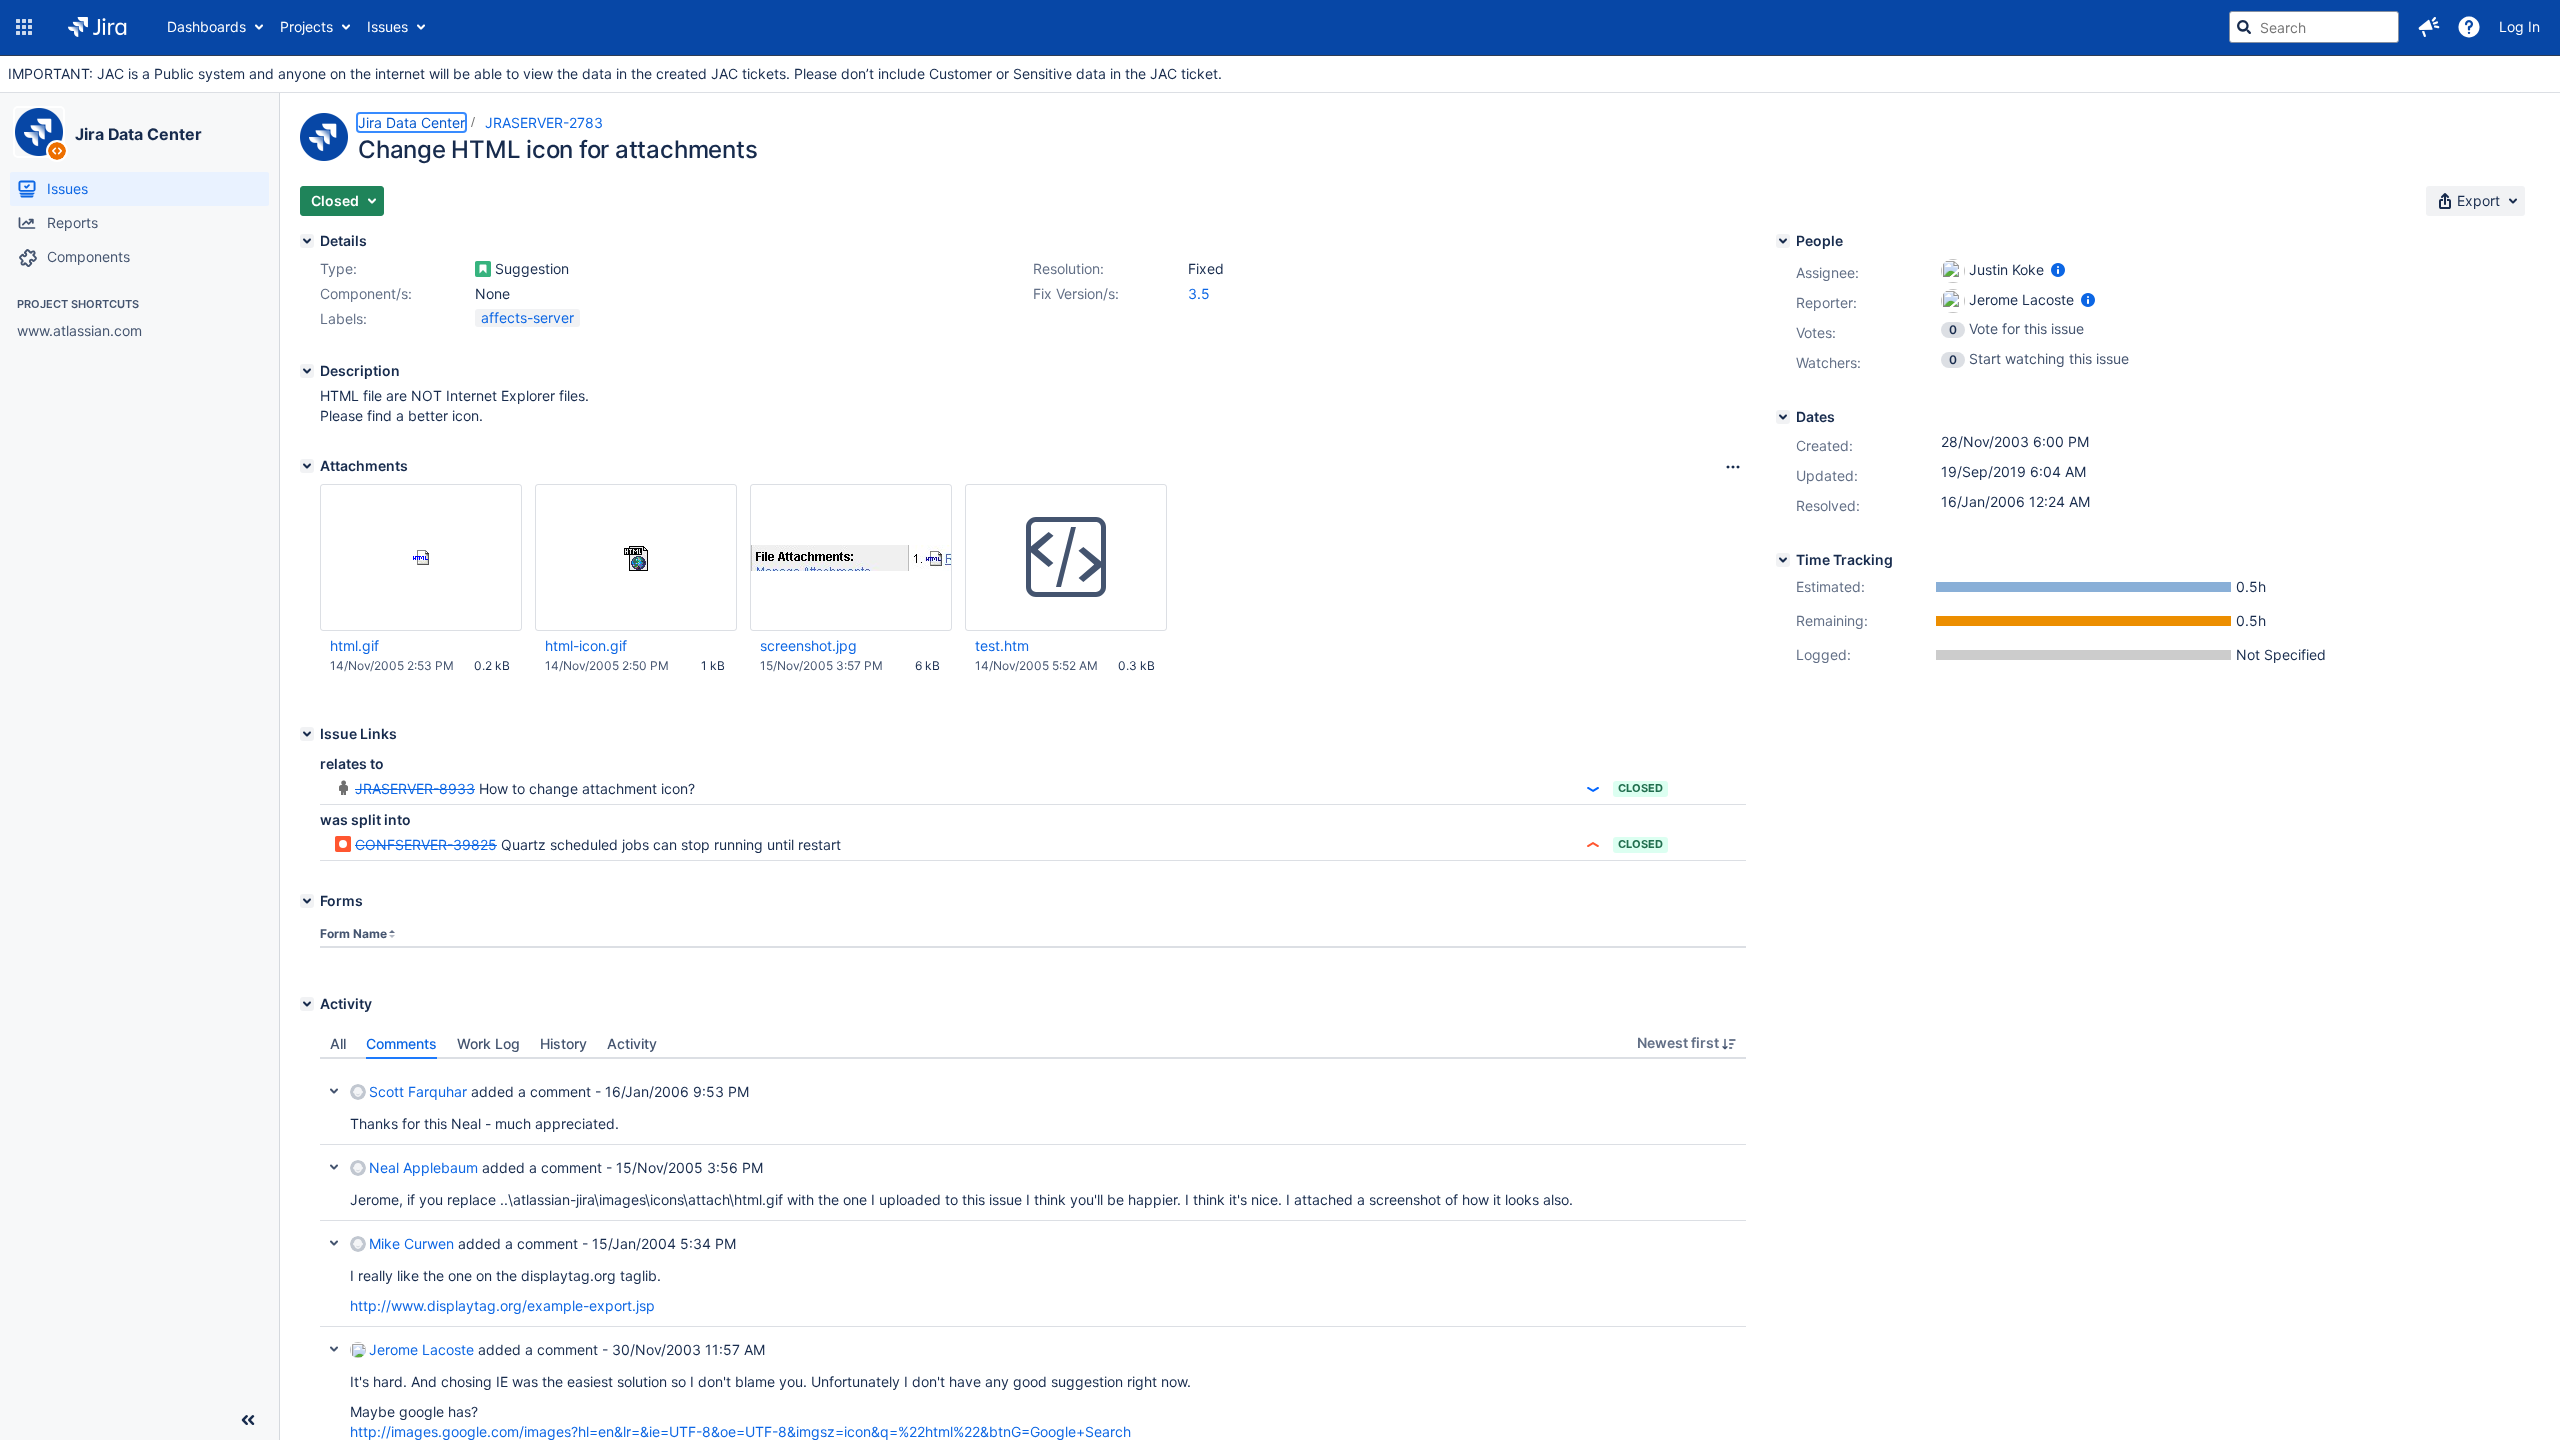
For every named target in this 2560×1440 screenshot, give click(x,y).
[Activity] (307, 1004)
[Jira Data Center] (39, 132)
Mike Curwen (411, 1243)
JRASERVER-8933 (415, 788)
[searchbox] (2314, 27)
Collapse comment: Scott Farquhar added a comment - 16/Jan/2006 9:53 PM (334, 1091)
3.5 (1199, 293)
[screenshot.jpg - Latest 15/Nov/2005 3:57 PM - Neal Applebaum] (851, 557)
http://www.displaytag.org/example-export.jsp (502, 1305)
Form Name (353, 933)
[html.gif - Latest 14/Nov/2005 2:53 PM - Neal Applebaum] (421, 558)
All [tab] (338, 1043)
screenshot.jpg (808, 645)
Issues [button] (387, 26)
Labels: (343, 318)
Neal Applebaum (423, 1167)
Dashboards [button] (206, 26)
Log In (2519, 26)
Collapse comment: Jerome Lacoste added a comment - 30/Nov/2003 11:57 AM (334, 1349)
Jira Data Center (138, 134)
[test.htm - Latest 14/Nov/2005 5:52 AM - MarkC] (1066, 558)
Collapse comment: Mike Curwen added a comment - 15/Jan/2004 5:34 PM (334, 1243)
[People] (1783, 241)
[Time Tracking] (1783, 560)
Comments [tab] (401, 1043)
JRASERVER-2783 (544, 122)
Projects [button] (306, 26)
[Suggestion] (483, 269)
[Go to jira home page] (97, 27)
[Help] (2469, 27)
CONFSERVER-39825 (426, 844)
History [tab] (563, 1043)
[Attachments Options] (1733, 467)
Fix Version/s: (1076, 293)
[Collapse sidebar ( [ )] (248, 1420)
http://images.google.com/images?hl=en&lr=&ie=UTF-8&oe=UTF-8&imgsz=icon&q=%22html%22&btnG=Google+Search (740, 1431)
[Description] (307, 371)
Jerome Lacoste (421, 1349)
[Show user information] (2058, 269)
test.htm (1002, 645)
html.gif (354, 645)
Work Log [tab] (488, 1043)
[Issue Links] (307, 734)
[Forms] (307, 901)
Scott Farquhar (418, 1091)
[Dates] (1783, 417)
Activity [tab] (632, 1043)
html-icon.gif (586, 645)
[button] (24, 27)
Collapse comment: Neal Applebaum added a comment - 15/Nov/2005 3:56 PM (334, 1167)
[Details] (307, 241)
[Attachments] (307, 466)
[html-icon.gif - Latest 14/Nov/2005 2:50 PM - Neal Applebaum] (636, 558)
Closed (1640, 788)
